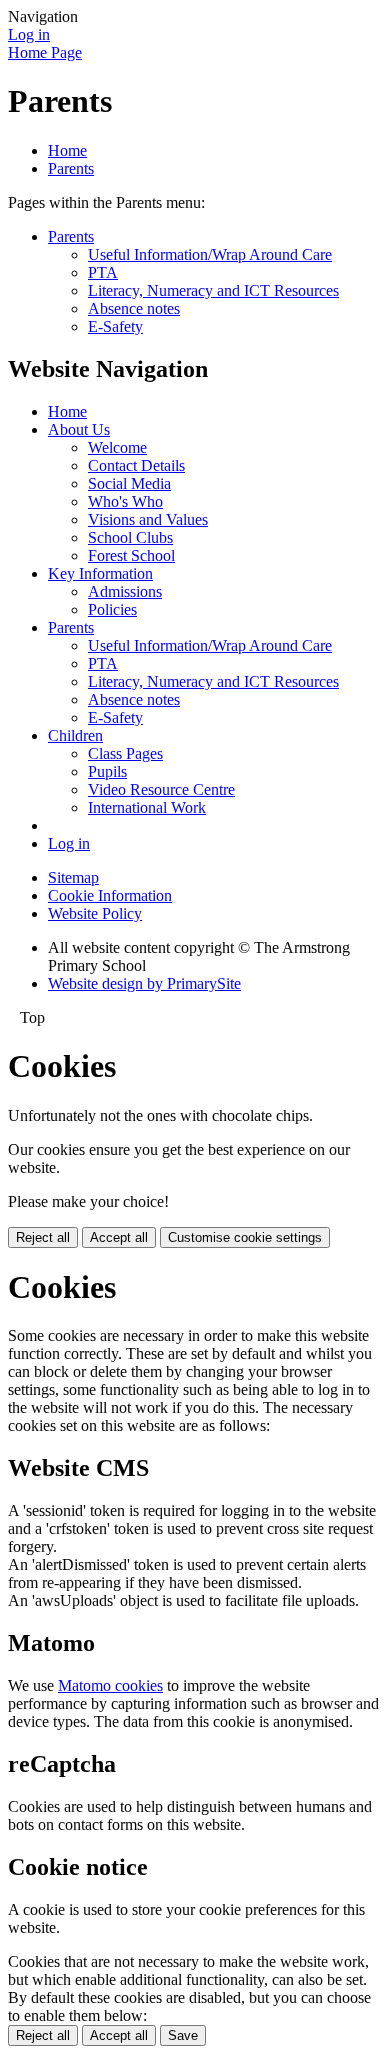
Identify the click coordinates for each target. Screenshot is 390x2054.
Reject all (43, 1237)
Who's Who (125, 501)
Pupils (107, 771)
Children (75, 735)
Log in (29, 34)
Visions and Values (148, 519)
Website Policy (95, 913)
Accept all (119, 1237)
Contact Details (136, 465)
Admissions (125, 591)
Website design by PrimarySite (144, 983)
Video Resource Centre (161, 789)
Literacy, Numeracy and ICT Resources (213, 290)
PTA (103, 272)
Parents (71, 168)
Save (183, 2035)
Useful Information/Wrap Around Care (210, 254)
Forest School (131, 555)
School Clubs (130, 537)
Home (67, 150)
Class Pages (125, 753)
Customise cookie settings (245, 1237)
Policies (112, 609)
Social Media (129, 483)
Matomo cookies (110, 1685)
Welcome (117, 447)
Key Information (100, 573)
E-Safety (115, 326)
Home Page (45, 52)
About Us (79, 429)
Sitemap (73, 877)
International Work (147, 807)
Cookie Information (110, 895)
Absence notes (134, 308)
